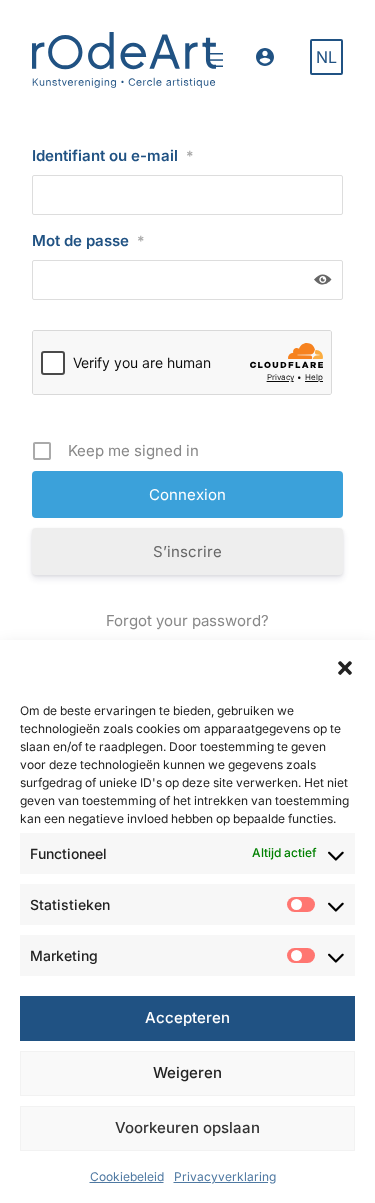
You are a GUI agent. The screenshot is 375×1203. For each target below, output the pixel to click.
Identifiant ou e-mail (113, 155)
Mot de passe (88, 240)
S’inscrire (187, 551)
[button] (345, 668)
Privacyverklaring (225, 1176)
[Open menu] (216, 60)
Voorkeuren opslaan (187, 1127)
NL (326, 57)
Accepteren (187, 1017)
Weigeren (187, 1072)
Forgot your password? (187, 620)
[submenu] (271, 59)
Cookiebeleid (127, 1176)
